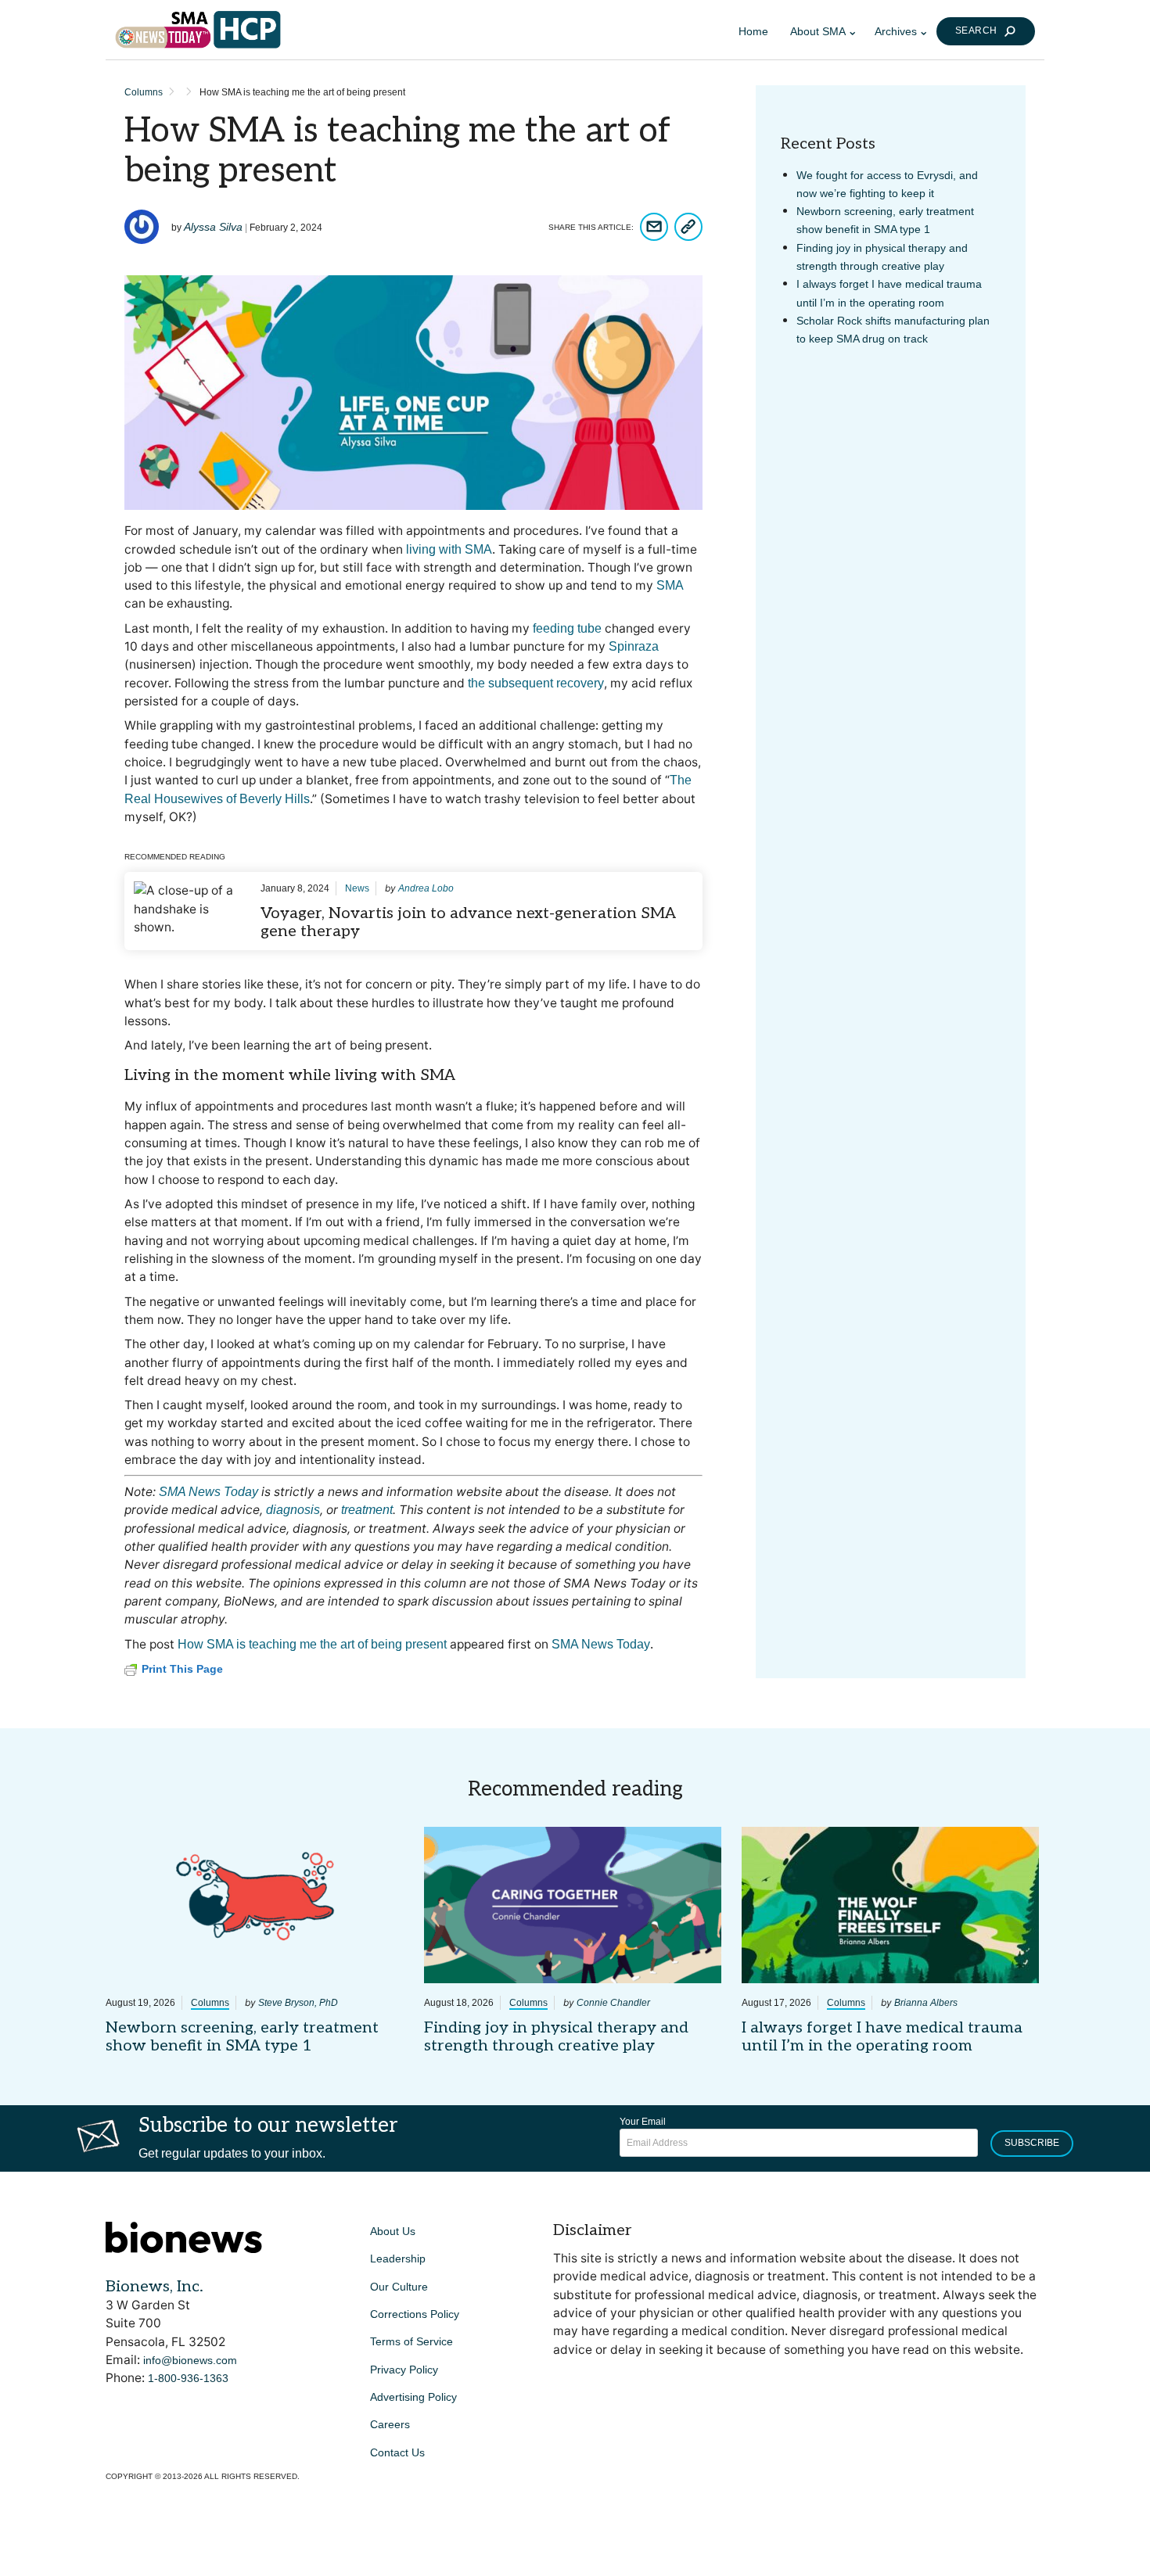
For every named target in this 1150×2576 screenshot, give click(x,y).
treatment (367, 1510)
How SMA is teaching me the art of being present (312, 1644)
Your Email (643, 2122)
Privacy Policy (404, 2370)
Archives (896, 31)
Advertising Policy (413, 2397)
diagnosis (293, 1510)
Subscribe (1032, 2143)
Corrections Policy (415, 2314)
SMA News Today (208, 1492)
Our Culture (399, 2287)
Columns (144, 92)
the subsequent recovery (536, 683)
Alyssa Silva (213, 227)
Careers (390, 2424)
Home (753, 31)
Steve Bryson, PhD (298, 2003)
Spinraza (634, 646)
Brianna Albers (926, 2003)
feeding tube (567, 628)
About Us (393, 2231)
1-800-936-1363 (188, 2378)
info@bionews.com (190, 2360)
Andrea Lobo (426, 888)
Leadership (398, 2258)
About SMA (818, 31)
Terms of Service (411, 2341)
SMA (670, 585)
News (357, 888)
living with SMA (449, 549)
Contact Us (397, 2452)
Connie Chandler (613, 2003)
